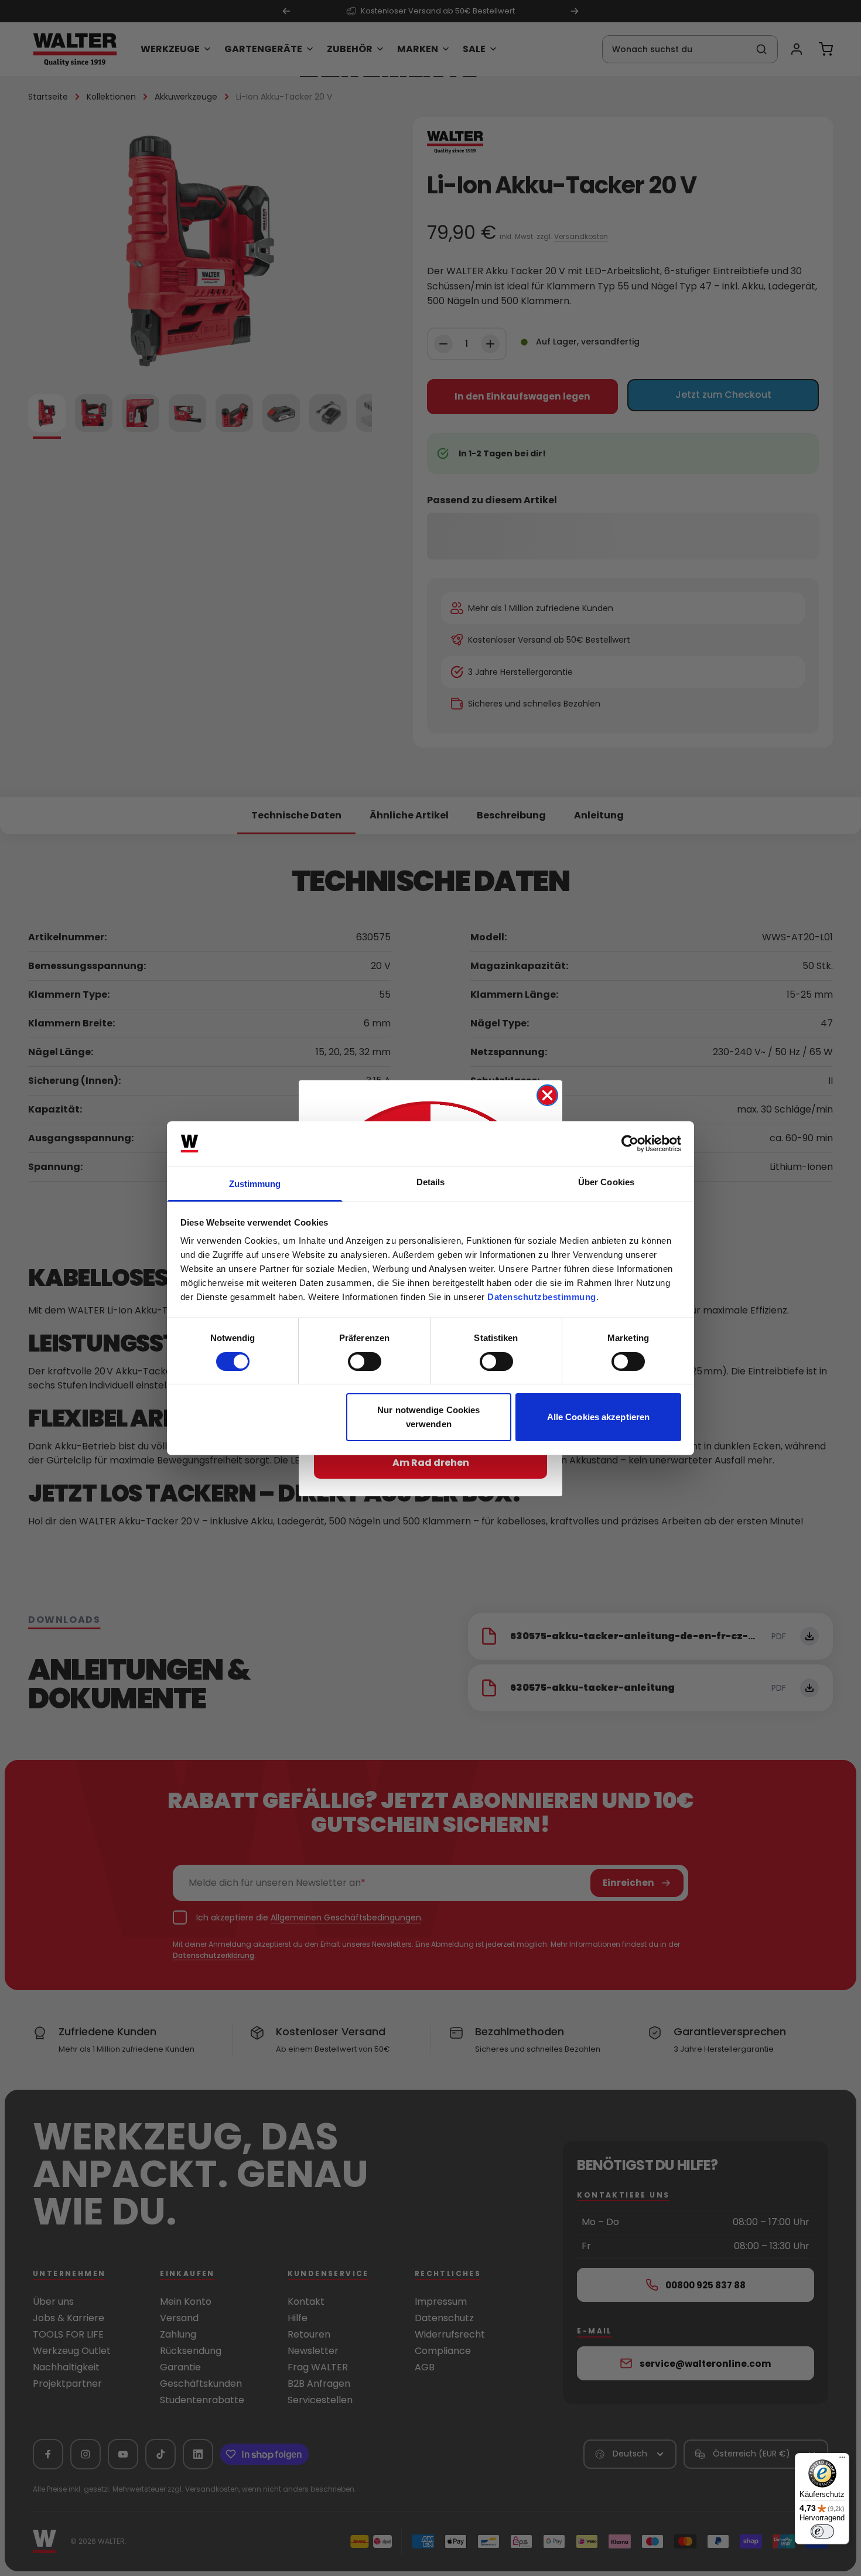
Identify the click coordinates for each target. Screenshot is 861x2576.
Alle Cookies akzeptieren (598, 1417)
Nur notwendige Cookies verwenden (428, 1417)
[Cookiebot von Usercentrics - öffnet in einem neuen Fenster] (630, 1144)
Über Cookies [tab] (606, 1182)
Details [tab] (431, 1182)
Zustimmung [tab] (255, 1184)
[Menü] (842, 2460)
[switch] (365, 1362)
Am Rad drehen (431, 1463)
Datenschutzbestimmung (542, 1297)
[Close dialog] (547, 1095)
